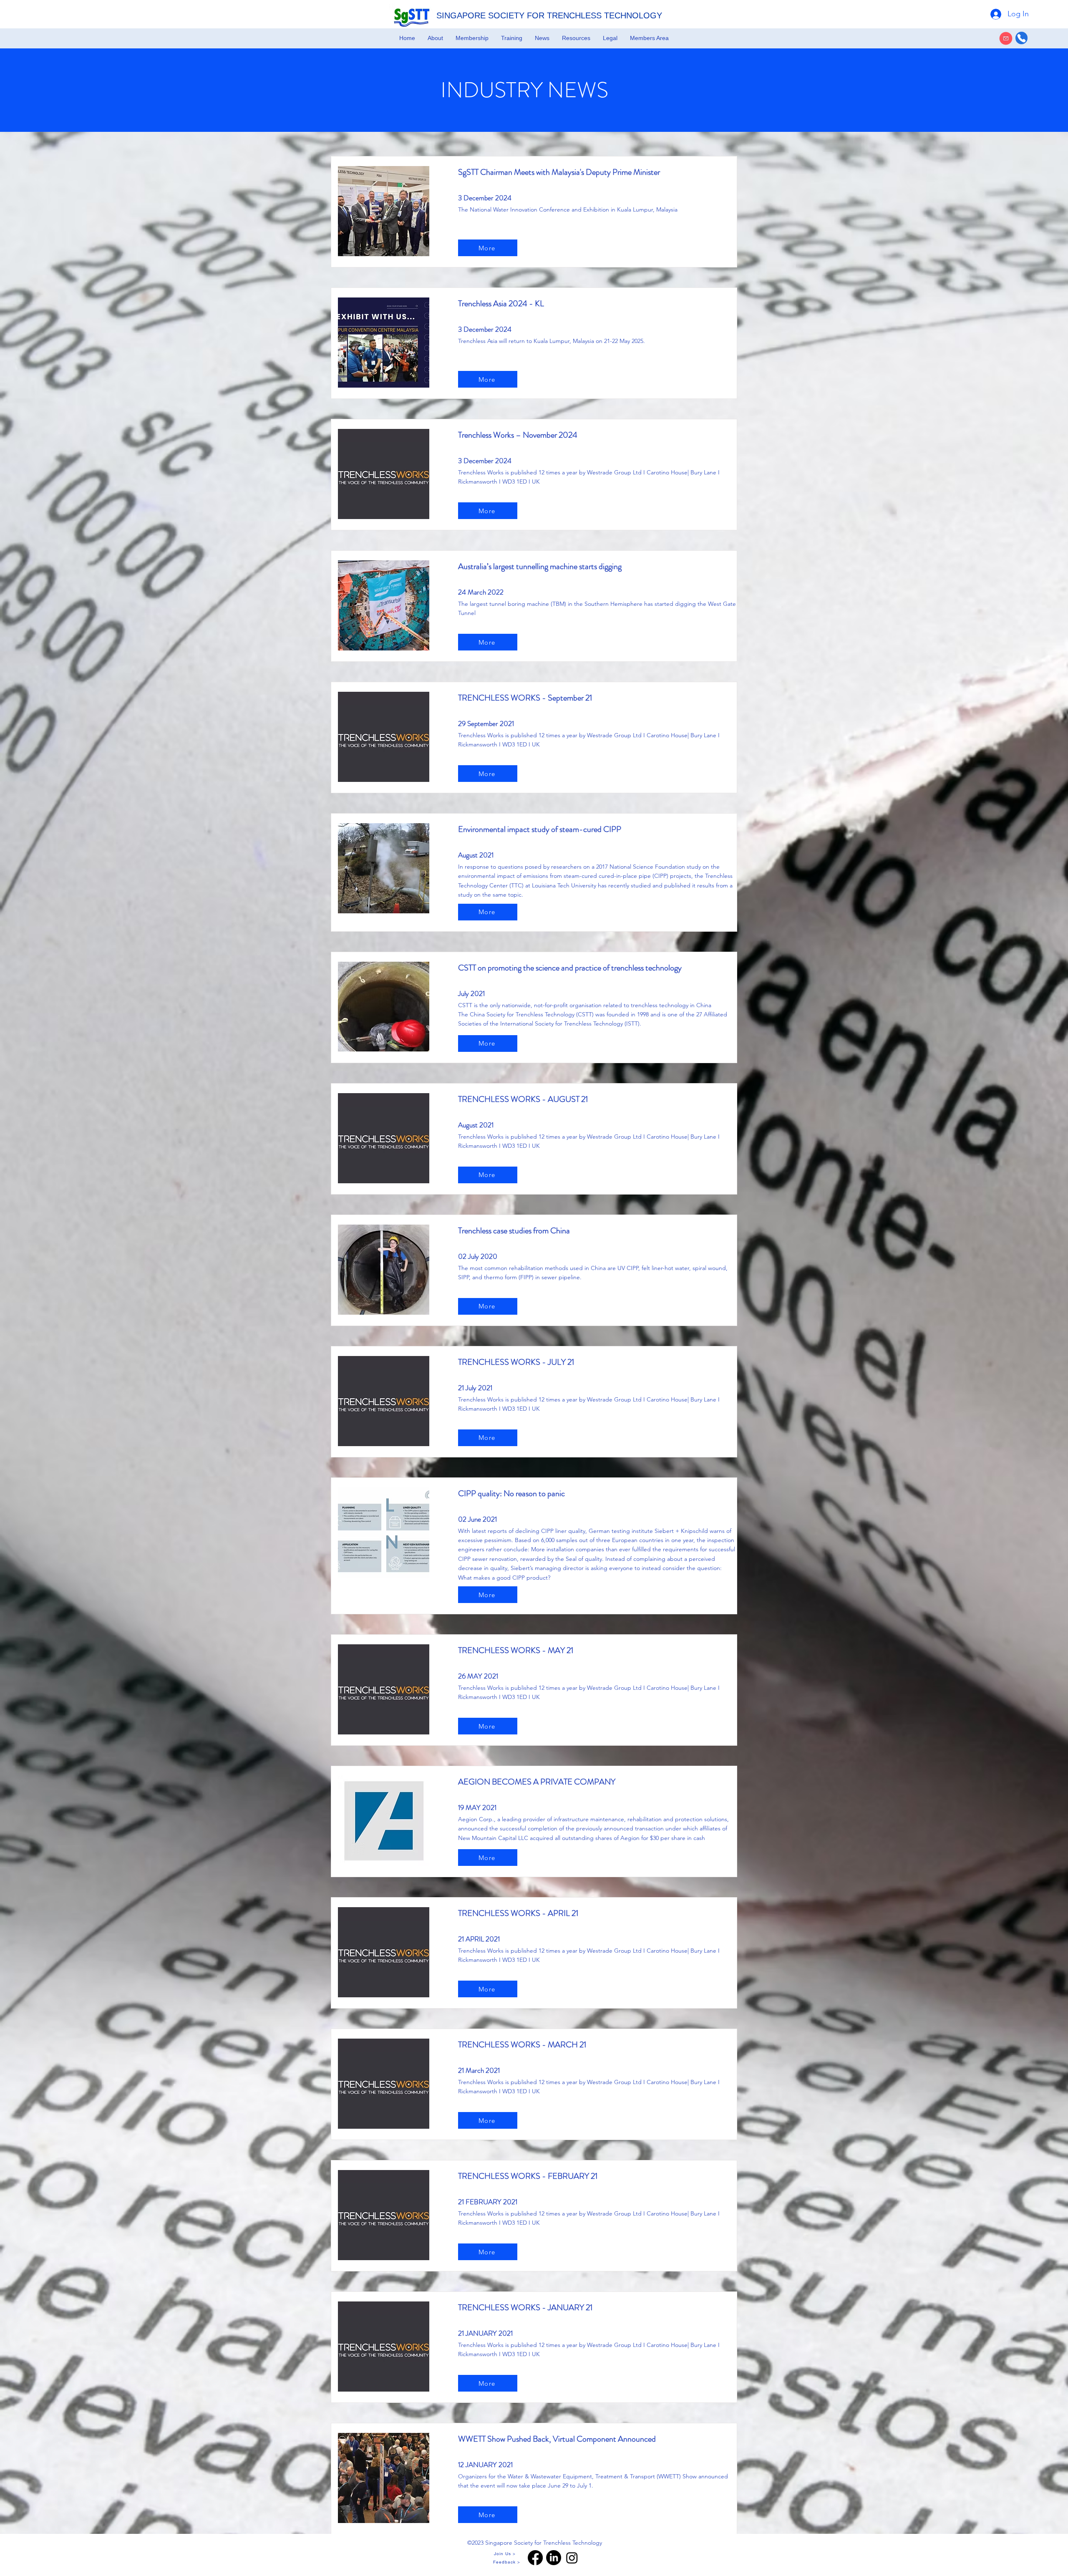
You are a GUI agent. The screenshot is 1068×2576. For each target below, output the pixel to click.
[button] (435, 38)
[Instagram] (572, 2558)
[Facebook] (535, 2558)
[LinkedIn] (554, 2558)
